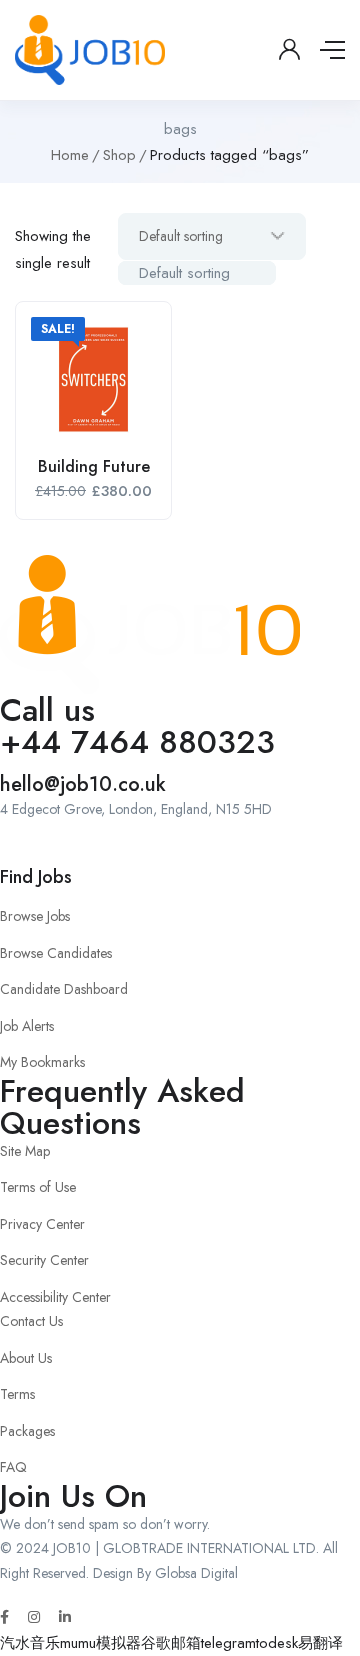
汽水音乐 (30, 1643)
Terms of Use (38, 1187)
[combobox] (197, 273)
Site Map (25, 1151)
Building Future (94, 466)
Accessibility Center (55, 1297)
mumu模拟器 (100, 1643)
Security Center (44, 1260)
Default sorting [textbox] (184, 273)
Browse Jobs (35, 916)
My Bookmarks (42, 1062)
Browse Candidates (56, 953)
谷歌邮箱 (171, 1643)
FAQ (13, 1467)
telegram (228, 1643)
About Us (26, 1358)
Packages (27, 1431)
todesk (277, 1643)
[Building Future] (93, 379)
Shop (119, 155)
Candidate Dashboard (64, 989)
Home (70, 155)
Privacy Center (42, 1224)
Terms (17, 1394)
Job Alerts (27, 1026)
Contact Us (31, 1321)
